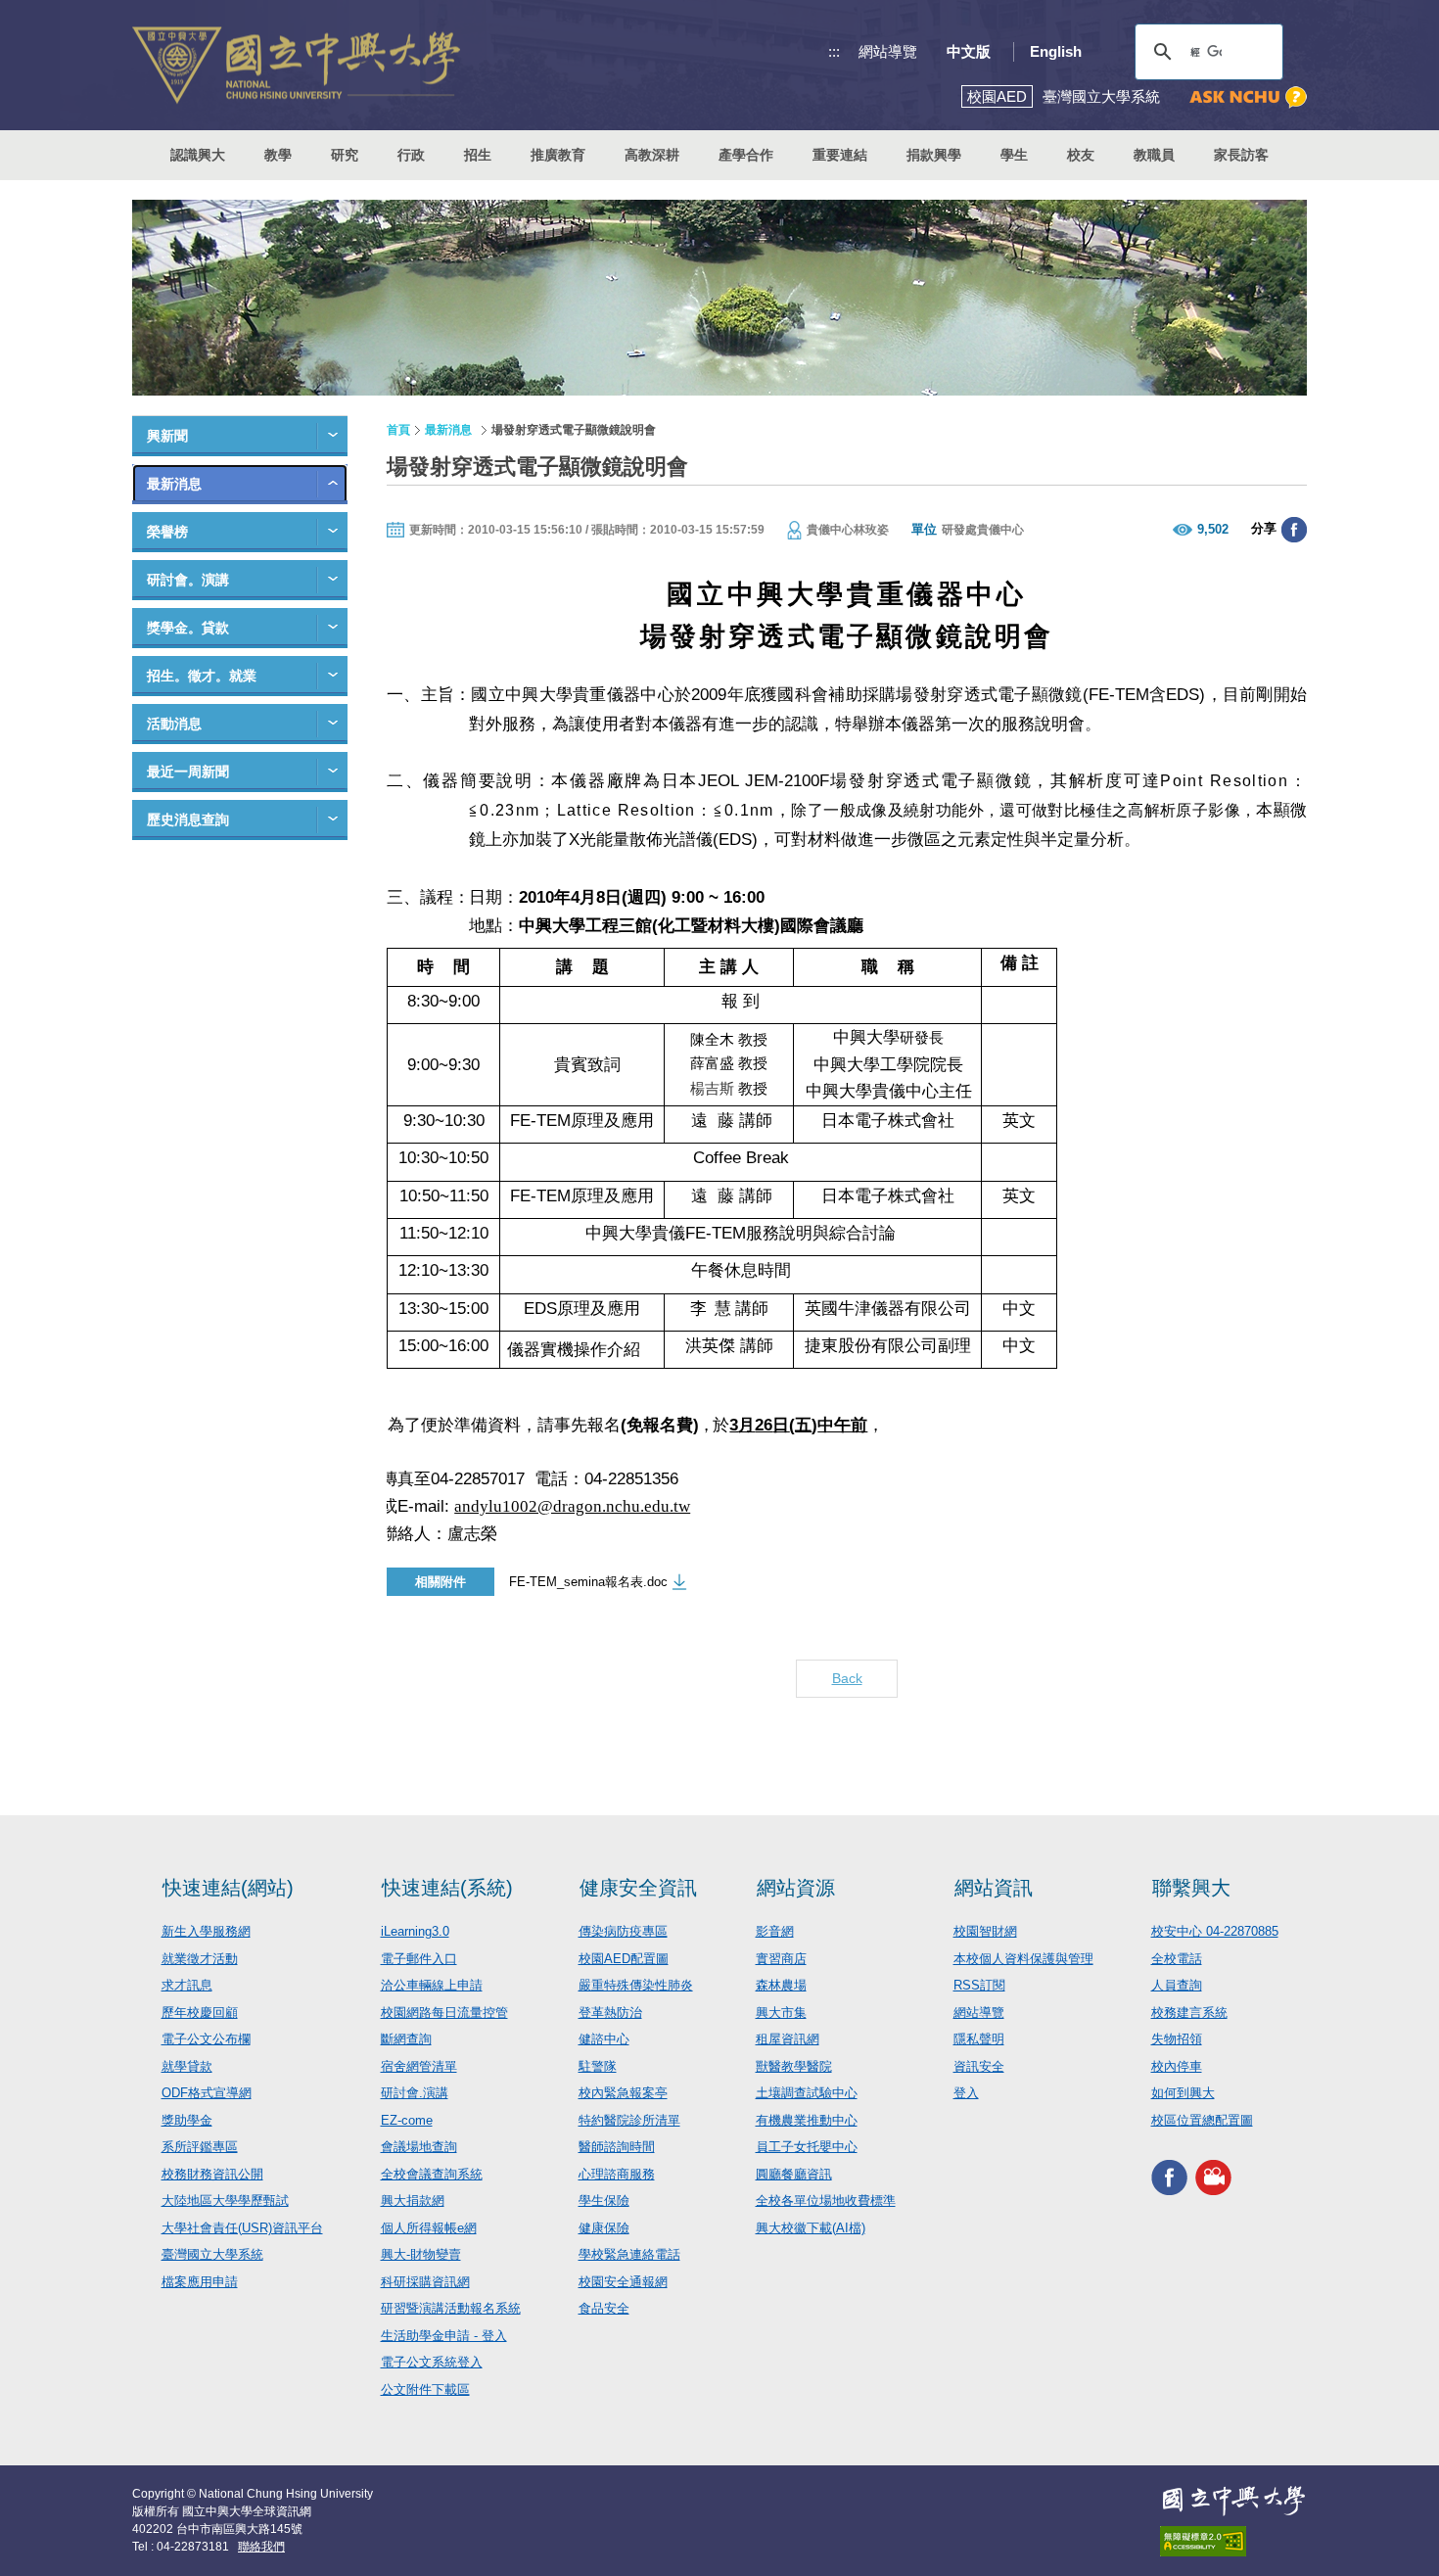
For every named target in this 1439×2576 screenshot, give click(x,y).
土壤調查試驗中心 (807, 2093)
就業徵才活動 (200, 1959)
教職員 (1154, 155)
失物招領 (1177, 2039)
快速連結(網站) (228, 1888)
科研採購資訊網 (425, 2282)
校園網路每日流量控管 (444, 2013)
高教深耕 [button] (652, 155)
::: (834, 51)
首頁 (398, 430)
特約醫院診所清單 (629, 2120)
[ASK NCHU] (1248, 97)
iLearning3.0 (415, 1931)
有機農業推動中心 (807, 2120)
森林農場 (781, 1985)
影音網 (775, 1931)
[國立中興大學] (296, 65)
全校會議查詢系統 (432, 2174)
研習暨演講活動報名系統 (451, 2308)
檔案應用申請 (200, 2282)
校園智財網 (985, 1931)
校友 (1081, 155)
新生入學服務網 (206, 1931)
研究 (345, 155)
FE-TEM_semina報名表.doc (588, 1582)
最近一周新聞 (188, 772)
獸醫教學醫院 (794, 2066)
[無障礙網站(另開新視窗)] (1233, 2541)
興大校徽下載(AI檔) (811, 2228)
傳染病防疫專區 (623, 1931)
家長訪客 (1241, 155)
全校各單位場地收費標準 (826, 2201)
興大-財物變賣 (421, 2254)
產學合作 (746, 155)
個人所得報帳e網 (429, 2228)
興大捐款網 (413, 2201)
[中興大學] (1233, 2501)
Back (847, 1678)
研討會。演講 (188, 580)
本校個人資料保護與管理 (1023, 1959)
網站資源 (796, 1888)
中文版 (969, 51)
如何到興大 (1183, 2093)
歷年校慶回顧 (200, 2013)
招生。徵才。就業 (202, 676)
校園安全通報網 (623, 2282)
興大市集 (781, 2013)
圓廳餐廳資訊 (794, 2174)
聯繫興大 (1191, 1888)
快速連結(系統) (447, 1888)
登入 (966, 2093)
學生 (1014, 155)
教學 (278, 155)
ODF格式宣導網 (207, 2093)
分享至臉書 (1294, 530)
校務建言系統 (1189, 2013)
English (1056, 51)
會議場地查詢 (419, 2147)
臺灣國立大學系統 (212, 2254)
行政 (411, 155)
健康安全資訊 (638, 1888)
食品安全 (604, 2308)
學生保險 (604, 2201)
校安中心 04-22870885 (1215, 1931)
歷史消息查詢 (188, 820)
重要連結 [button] (840, 155)
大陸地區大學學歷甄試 (225, 2201)
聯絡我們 (261, 2547)
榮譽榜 (167, 532)
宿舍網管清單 (419, 2066)
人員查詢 (1177, 1985)
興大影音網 (1213, 2177)
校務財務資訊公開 (212, 2174)
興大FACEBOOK (1169, 2177)
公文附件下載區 (425, 2389)
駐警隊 (598, 2066)
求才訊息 (187, 1985)
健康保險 (604, 2228)
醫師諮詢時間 (617, 2147)
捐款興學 (934, 155)
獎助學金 (187, 2120)
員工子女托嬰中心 (807, 2147)
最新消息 (174, 484)
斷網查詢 (406, 2039)
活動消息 (174, 724)
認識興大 (198, 155)
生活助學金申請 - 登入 (444, 2336)
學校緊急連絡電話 (629, 2254)
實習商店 (781, 1959)
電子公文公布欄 (206, 2039)
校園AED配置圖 (624, 1959)
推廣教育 (558, 155)
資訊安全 (979, 2066)
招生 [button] (478, 155)
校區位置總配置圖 (1202, 2120)
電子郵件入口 (419, 1959)
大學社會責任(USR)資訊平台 (242, 2228)
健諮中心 (604, 2039)
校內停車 (1177, 2066)
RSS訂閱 (979, 1985)
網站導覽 (888, 51)
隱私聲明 (979, 2039)
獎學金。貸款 (188, 628)
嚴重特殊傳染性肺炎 (636, 1985)
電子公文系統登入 (432, 2362)
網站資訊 (994, 1888)
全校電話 (1177, 1959)
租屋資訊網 (788, 2039)
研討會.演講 (415, 2093)
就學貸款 (187, 2066)
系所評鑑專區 (200, 2147)
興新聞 (167, 436)
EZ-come (407, 2120)
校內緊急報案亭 (623, 2093)
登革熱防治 (610, 2013)
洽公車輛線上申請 (432, 1985)
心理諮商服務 (617, 2174)
